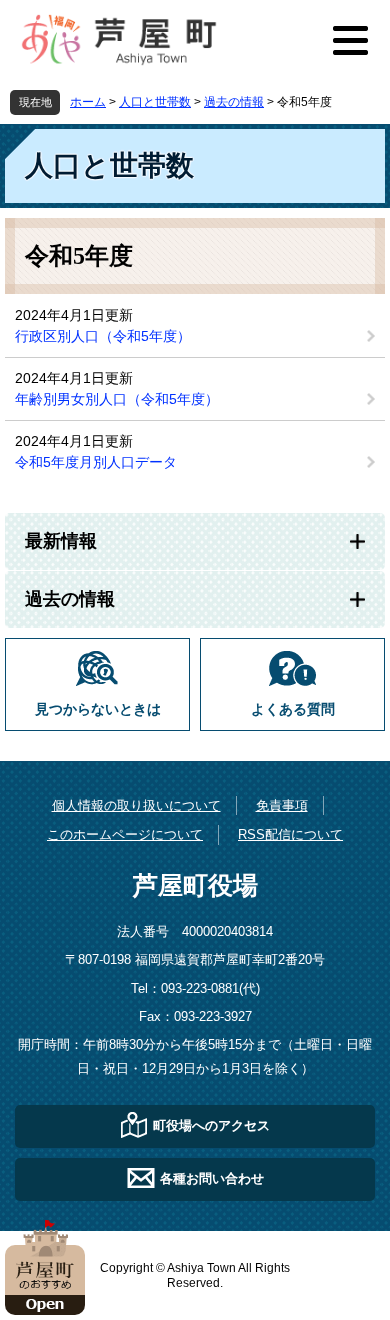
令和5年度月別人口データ (96, 462)
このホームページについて (125, 834)
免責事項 (282, 805)
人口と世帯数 (155, 102)
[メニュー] (350, 40)
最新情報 (61, 541)
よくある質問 (293, 709)
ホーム (88, 102)
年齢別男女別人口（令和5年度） (117, 399)
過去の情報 (234, 102)
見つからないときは (98, 709)
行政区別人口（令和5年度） (103, 336)
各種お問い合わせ (212, 1178)
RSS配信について (290, 834)
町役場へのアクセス (211, 1125)
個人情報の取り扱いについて (136, 805)
